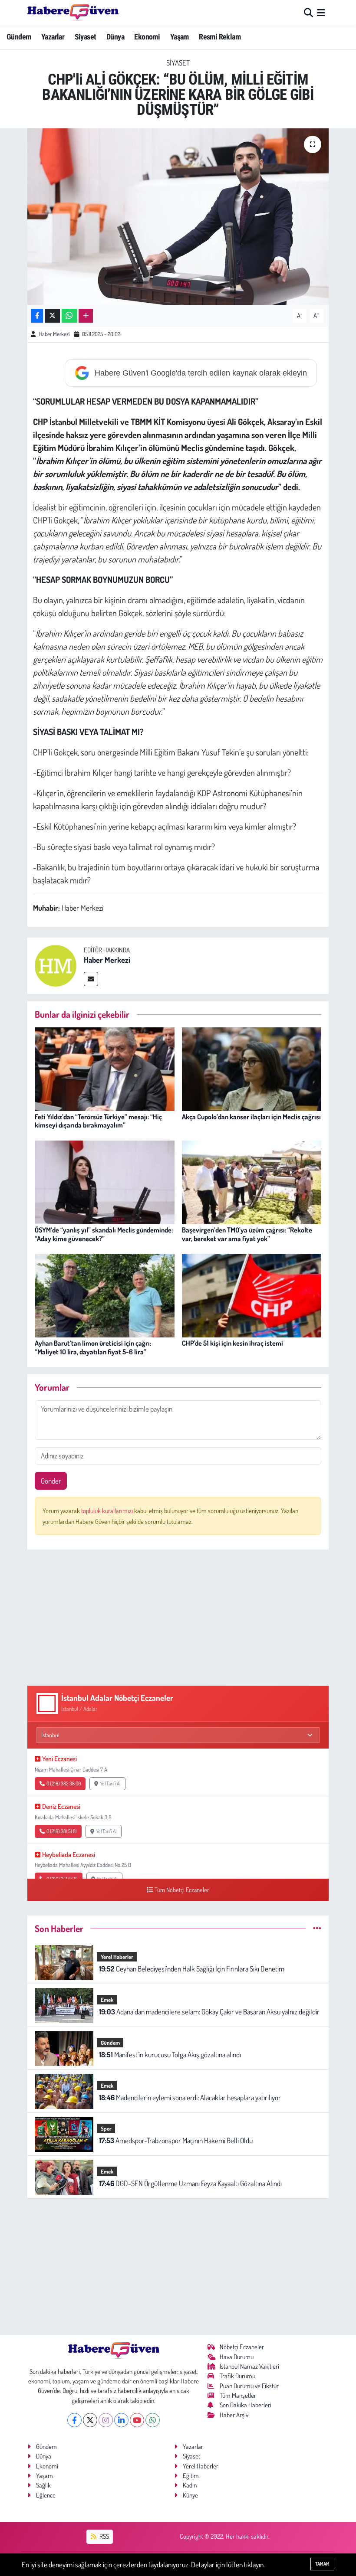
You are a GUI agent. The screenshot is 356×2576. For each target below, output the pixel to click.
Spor (106, 2128)
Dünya (115, 37)
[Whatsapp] (153, 2420)
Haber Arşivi (235, 2415)
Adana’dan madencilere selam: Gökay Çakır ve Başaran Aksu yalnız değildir (209, 2012)
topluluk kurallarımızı (108, 1511)
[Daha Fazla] (86, 316)
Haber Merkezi (54, 334)
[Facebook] (74, 2420)
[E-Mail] (91, 979)
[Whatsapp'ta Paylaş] (69, 316)
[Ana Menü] (321, 13)
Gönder (51, 1481)
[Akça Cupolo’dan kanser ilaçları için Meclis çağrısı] (252, 1068)
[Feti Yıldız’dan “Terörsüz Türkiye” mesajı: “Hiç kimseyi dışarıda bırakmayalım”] (105, 1068)
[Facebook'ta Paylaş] (37, 316)
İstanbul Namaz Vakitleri (249, 2366)
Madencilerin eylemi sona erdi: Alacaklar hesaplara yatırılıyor (190, 2097)
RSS (104, 2536)
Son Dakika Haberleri (246, 2405)
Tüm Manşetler (238, 2395)
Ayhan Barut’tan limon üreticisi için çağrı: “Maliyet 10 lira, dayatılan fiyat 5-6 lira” (93, 1347)
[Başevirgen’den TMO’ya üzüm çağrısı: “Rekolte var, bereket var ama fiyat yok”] (252, 1182)
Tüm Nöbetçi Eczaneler (182, 1890)
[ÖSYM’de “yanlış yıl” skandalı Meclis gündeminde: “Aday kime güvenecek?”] (105, 1182)
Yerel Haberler (117, 1957)
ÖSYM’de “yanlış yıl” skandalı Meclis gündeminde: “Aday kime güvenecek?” (104, 1234)
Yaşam (180, 37)
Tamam (322, 2564)
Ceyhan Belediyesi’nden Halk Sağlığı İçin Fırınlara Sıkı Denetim (192, 1969)
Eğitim (191, 2476)
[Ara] (308, 13)
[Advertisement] (178, 1618)
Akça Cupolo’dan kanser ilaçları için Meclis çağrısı (251, 1117)
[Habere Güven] (73, 13)
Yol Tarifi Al (110, 1783)
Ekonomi (147, 37)
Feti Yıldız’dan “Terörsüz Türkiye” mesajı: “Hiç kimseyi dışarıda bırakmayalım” (98, 1121)
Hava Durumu (237, 2357)
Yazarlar (53, 37)
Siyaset (86, 37)
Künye (190, 2495)
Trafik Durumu (237, 2376)
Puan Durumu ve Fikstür (249, 2386)
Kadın (190, 2485)
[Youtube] (137, 2420)
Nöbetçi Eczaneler (242, 2347)
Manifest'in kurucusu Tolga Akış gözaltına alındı (170, 2055)
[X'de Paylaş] (53, 316)
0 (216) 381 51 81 (62, 1831)
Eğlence (46, 2495)
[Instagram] (106, 2420)
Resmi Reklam (220, 37)
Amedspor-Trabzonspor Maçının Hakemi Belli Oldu (176, 2140)
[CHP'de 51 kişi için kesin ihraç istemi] (252, 1295)
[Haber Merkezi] (56, 965)
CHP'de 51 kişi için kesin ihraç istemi (232, 1343)
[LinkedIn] (121, 2420)
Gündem (19, 37)
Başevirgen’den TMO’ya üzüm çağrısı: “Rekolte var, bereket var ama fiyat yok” (247, 1234)
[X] (90, 2420)
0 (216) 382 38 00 (64, 1783)
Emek (107, 2000)
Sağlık (43, 2485)
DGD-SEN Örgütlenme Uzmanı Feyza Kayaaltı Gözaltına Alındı (190, 2183)
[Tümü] (317, 1928)
